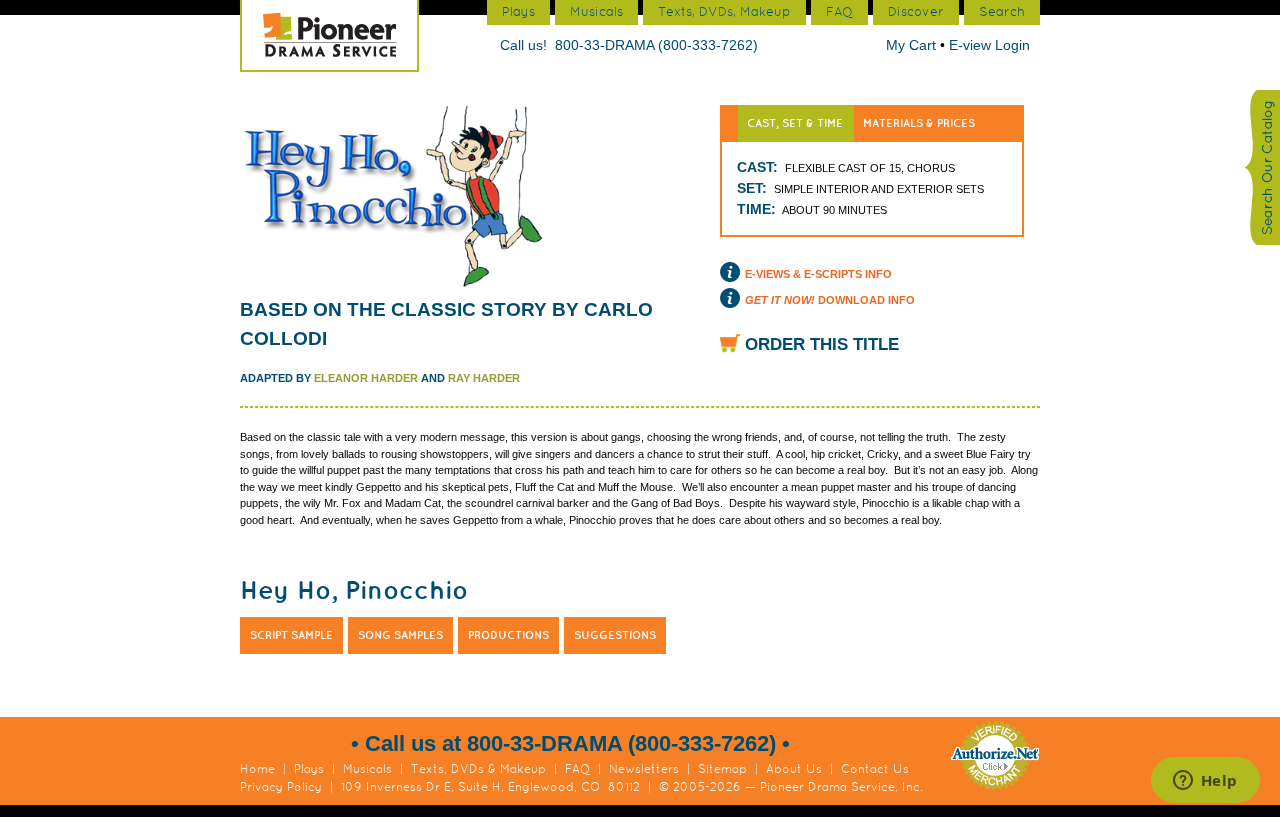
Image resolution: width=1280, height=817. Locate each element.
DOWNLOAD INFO (830, 300)
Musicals (367, 769)
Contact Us (875, 769)
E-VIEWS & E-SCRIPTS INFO (818, 274)
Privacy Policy (281, 787)
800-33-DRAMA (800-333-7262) (656, 45)
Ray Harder (484, 378)
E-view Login (989, 45)
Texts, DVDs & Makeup (478, 769)
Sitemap (722, 769)
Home (257, 769)
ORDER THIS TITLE (822, 344)
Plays (309, 769)
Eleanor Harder (366, 378)
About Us (794, 769)
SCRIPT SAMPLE (291, 635)
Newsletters (644, 769)
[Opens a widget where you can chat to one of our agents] (1205, 782)
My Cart (913, 45)
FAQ (577, 769)
